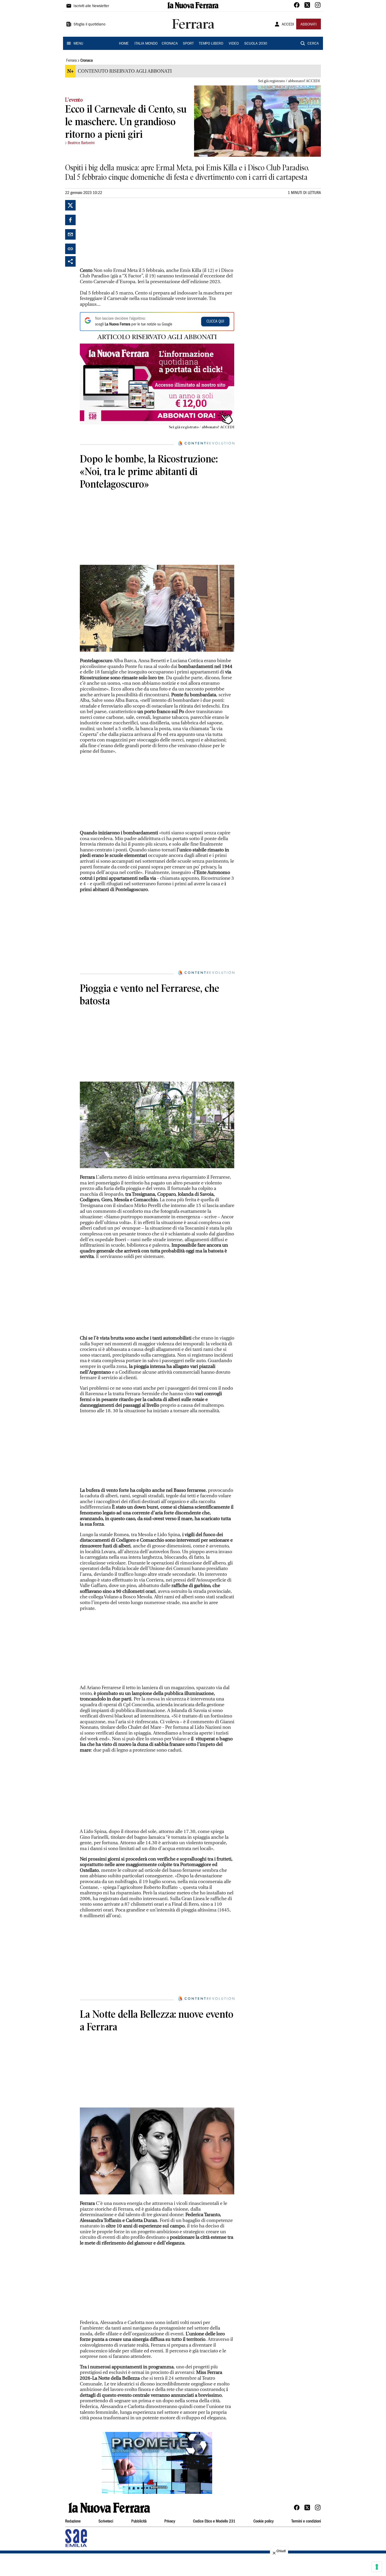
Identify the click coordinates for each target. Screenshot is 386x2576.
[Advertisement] (119, 233)
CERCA (313, 44)
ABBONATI (309, 25)
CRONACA (170, 44)
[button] (157, 2463)
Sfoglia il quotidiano (90, 25)
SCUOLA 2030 (256, 44)
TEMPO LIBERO (211, 44)
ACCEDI (288, 25)
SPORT (188, 44)
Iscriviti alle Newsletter (91, 6)
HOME (124, 44)
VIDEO (234, 44)
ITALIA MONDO (146, 44)
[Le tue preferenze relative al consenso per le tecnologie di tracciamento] (377, 2567)
